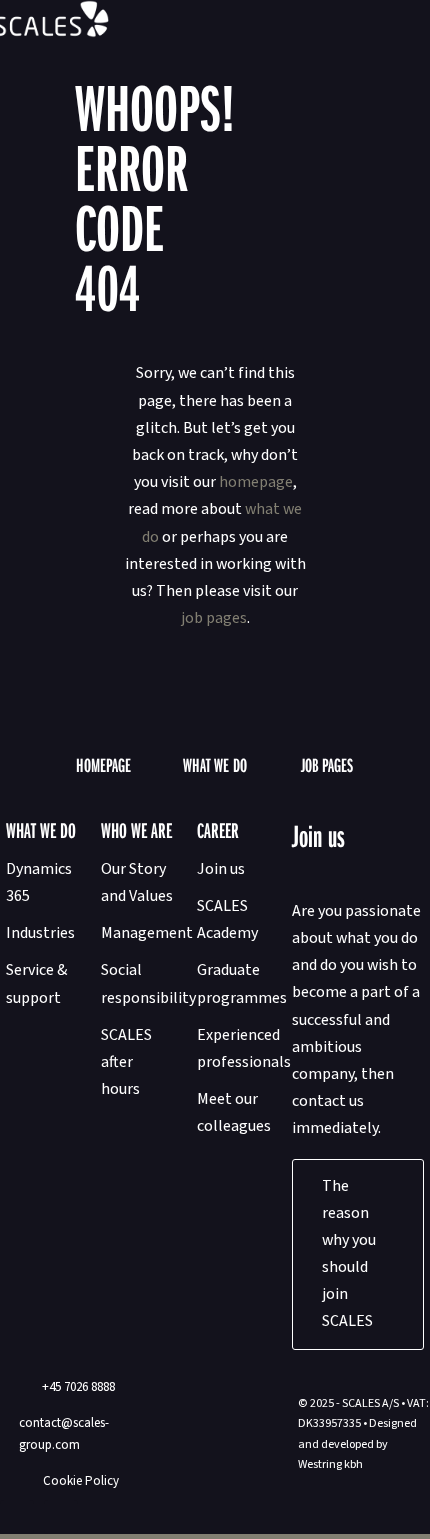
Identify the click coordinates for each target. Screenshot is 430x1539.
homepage (256, 482)
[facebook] (17, 1517)
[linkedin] (61, 1517)
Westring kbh (330, 1464)
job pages (214, 618)
